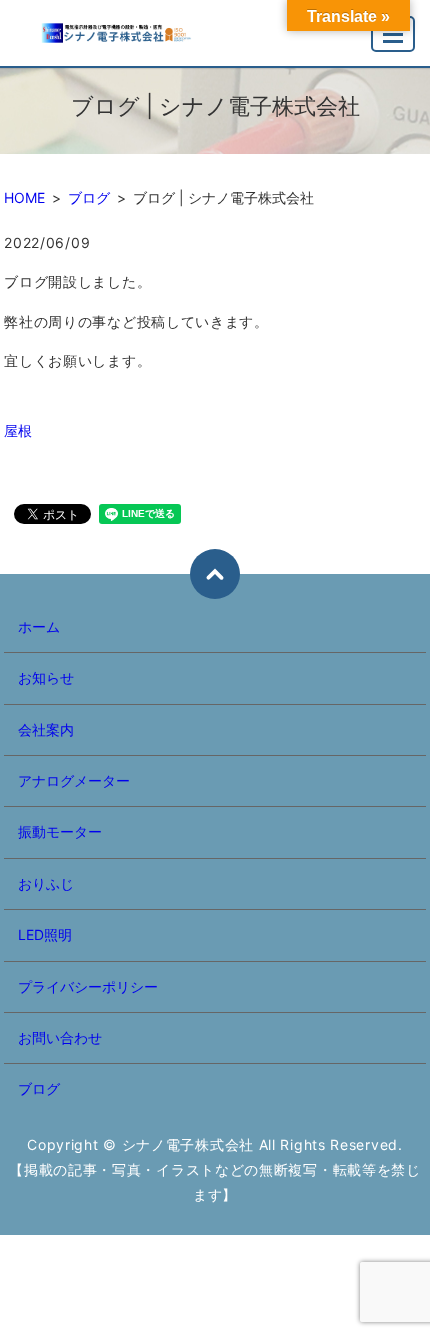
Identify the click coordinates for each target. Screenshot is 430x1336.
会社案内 (46, 729)
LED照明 (45, 934)
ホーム (39, 626)
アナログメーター (74, 780)
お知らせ (46, 677)
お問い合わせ (60, 1037)
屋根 (18, 430)
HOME (24, 197)
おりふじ (46, 883)
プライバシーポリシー (88, 986)
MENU (393, 34)
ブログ (89, 197)
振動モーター (60, 831)
